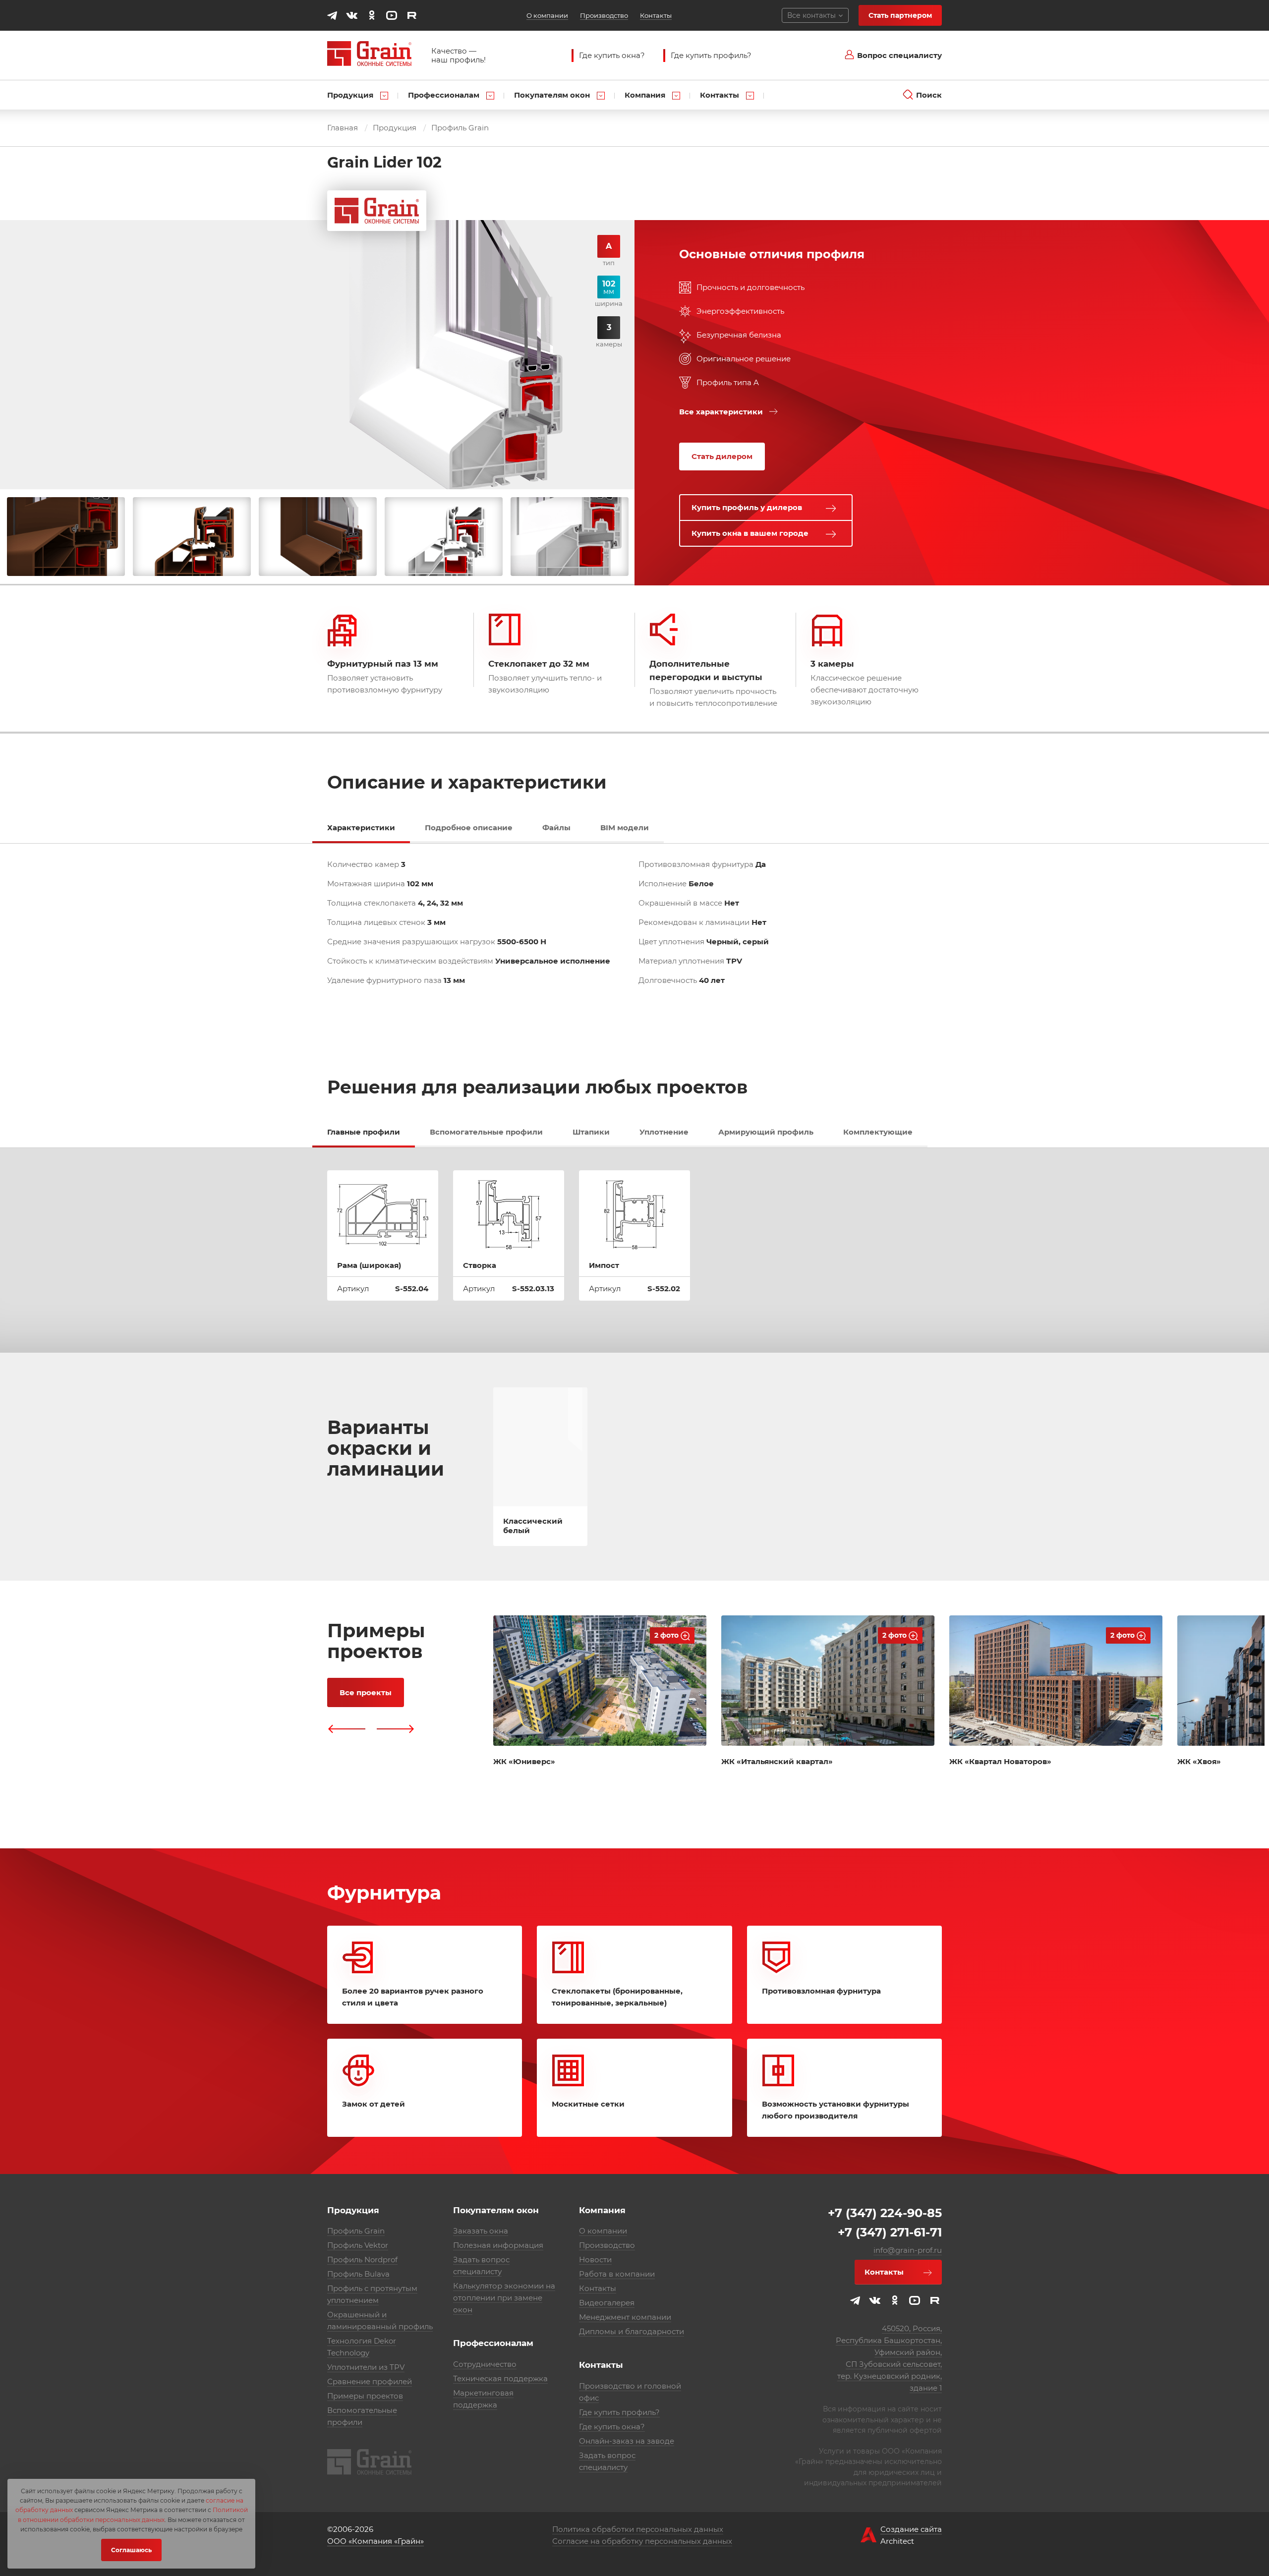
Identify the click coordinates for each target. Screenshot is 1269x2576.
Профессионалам (445, 95)
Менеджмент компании (625, 2317)
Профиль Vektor (358, 2245)
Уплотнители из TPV (366, 2367)
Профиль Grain (460, 128)
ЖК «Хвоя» (1199, 1761)
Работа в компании (617, 2274)
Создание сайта (911, 2529)
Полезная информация (498, 2245)
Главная (343, 128)
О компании (547, 15)
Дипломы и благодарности (632, 2331)
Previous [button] (346, 1729)
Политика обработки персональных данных (638, 2529)
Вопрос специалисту (899, 55)
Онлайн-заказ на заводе (627, 2441)
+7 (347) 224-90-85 (885, 2213)
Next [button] (396, 1729)
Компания (646, 95)
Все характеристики (721, 412)
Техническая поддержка (500, 2378)
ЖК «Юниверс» (524, 1761)
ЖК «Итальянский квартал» (777, 1761)
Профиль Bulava (358, 2274)
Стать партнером (900, 15)
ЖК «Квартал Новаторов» (1000, 1761)
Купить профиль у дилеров (747, 507)
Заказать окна (481, 2231)
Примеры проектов (365, 2396)
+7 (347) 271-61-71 (890, 2232)
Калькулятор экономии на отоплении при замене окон (504, 2298)
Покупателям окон (553, 95)
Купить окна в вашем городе (750, 533)
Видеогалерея (607, 2303)
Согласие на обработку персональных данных (642, 2541)
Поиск (929, 95)
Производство (604, 15)
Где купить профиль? (711, 55)
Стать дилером (722, 456)
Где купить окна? (612, 55)
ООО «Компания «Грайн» (375, 2541)
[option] (66, 537)
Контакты (656, 15)
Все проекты (366, 1692)
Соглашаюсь (131, 2550)
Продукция (351, 95)
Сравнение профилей (370, 2381)
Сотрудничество (485, 2364)
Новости (595, 2260)
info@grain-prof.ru (908, 2250)
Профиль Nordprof (362, 2260)
